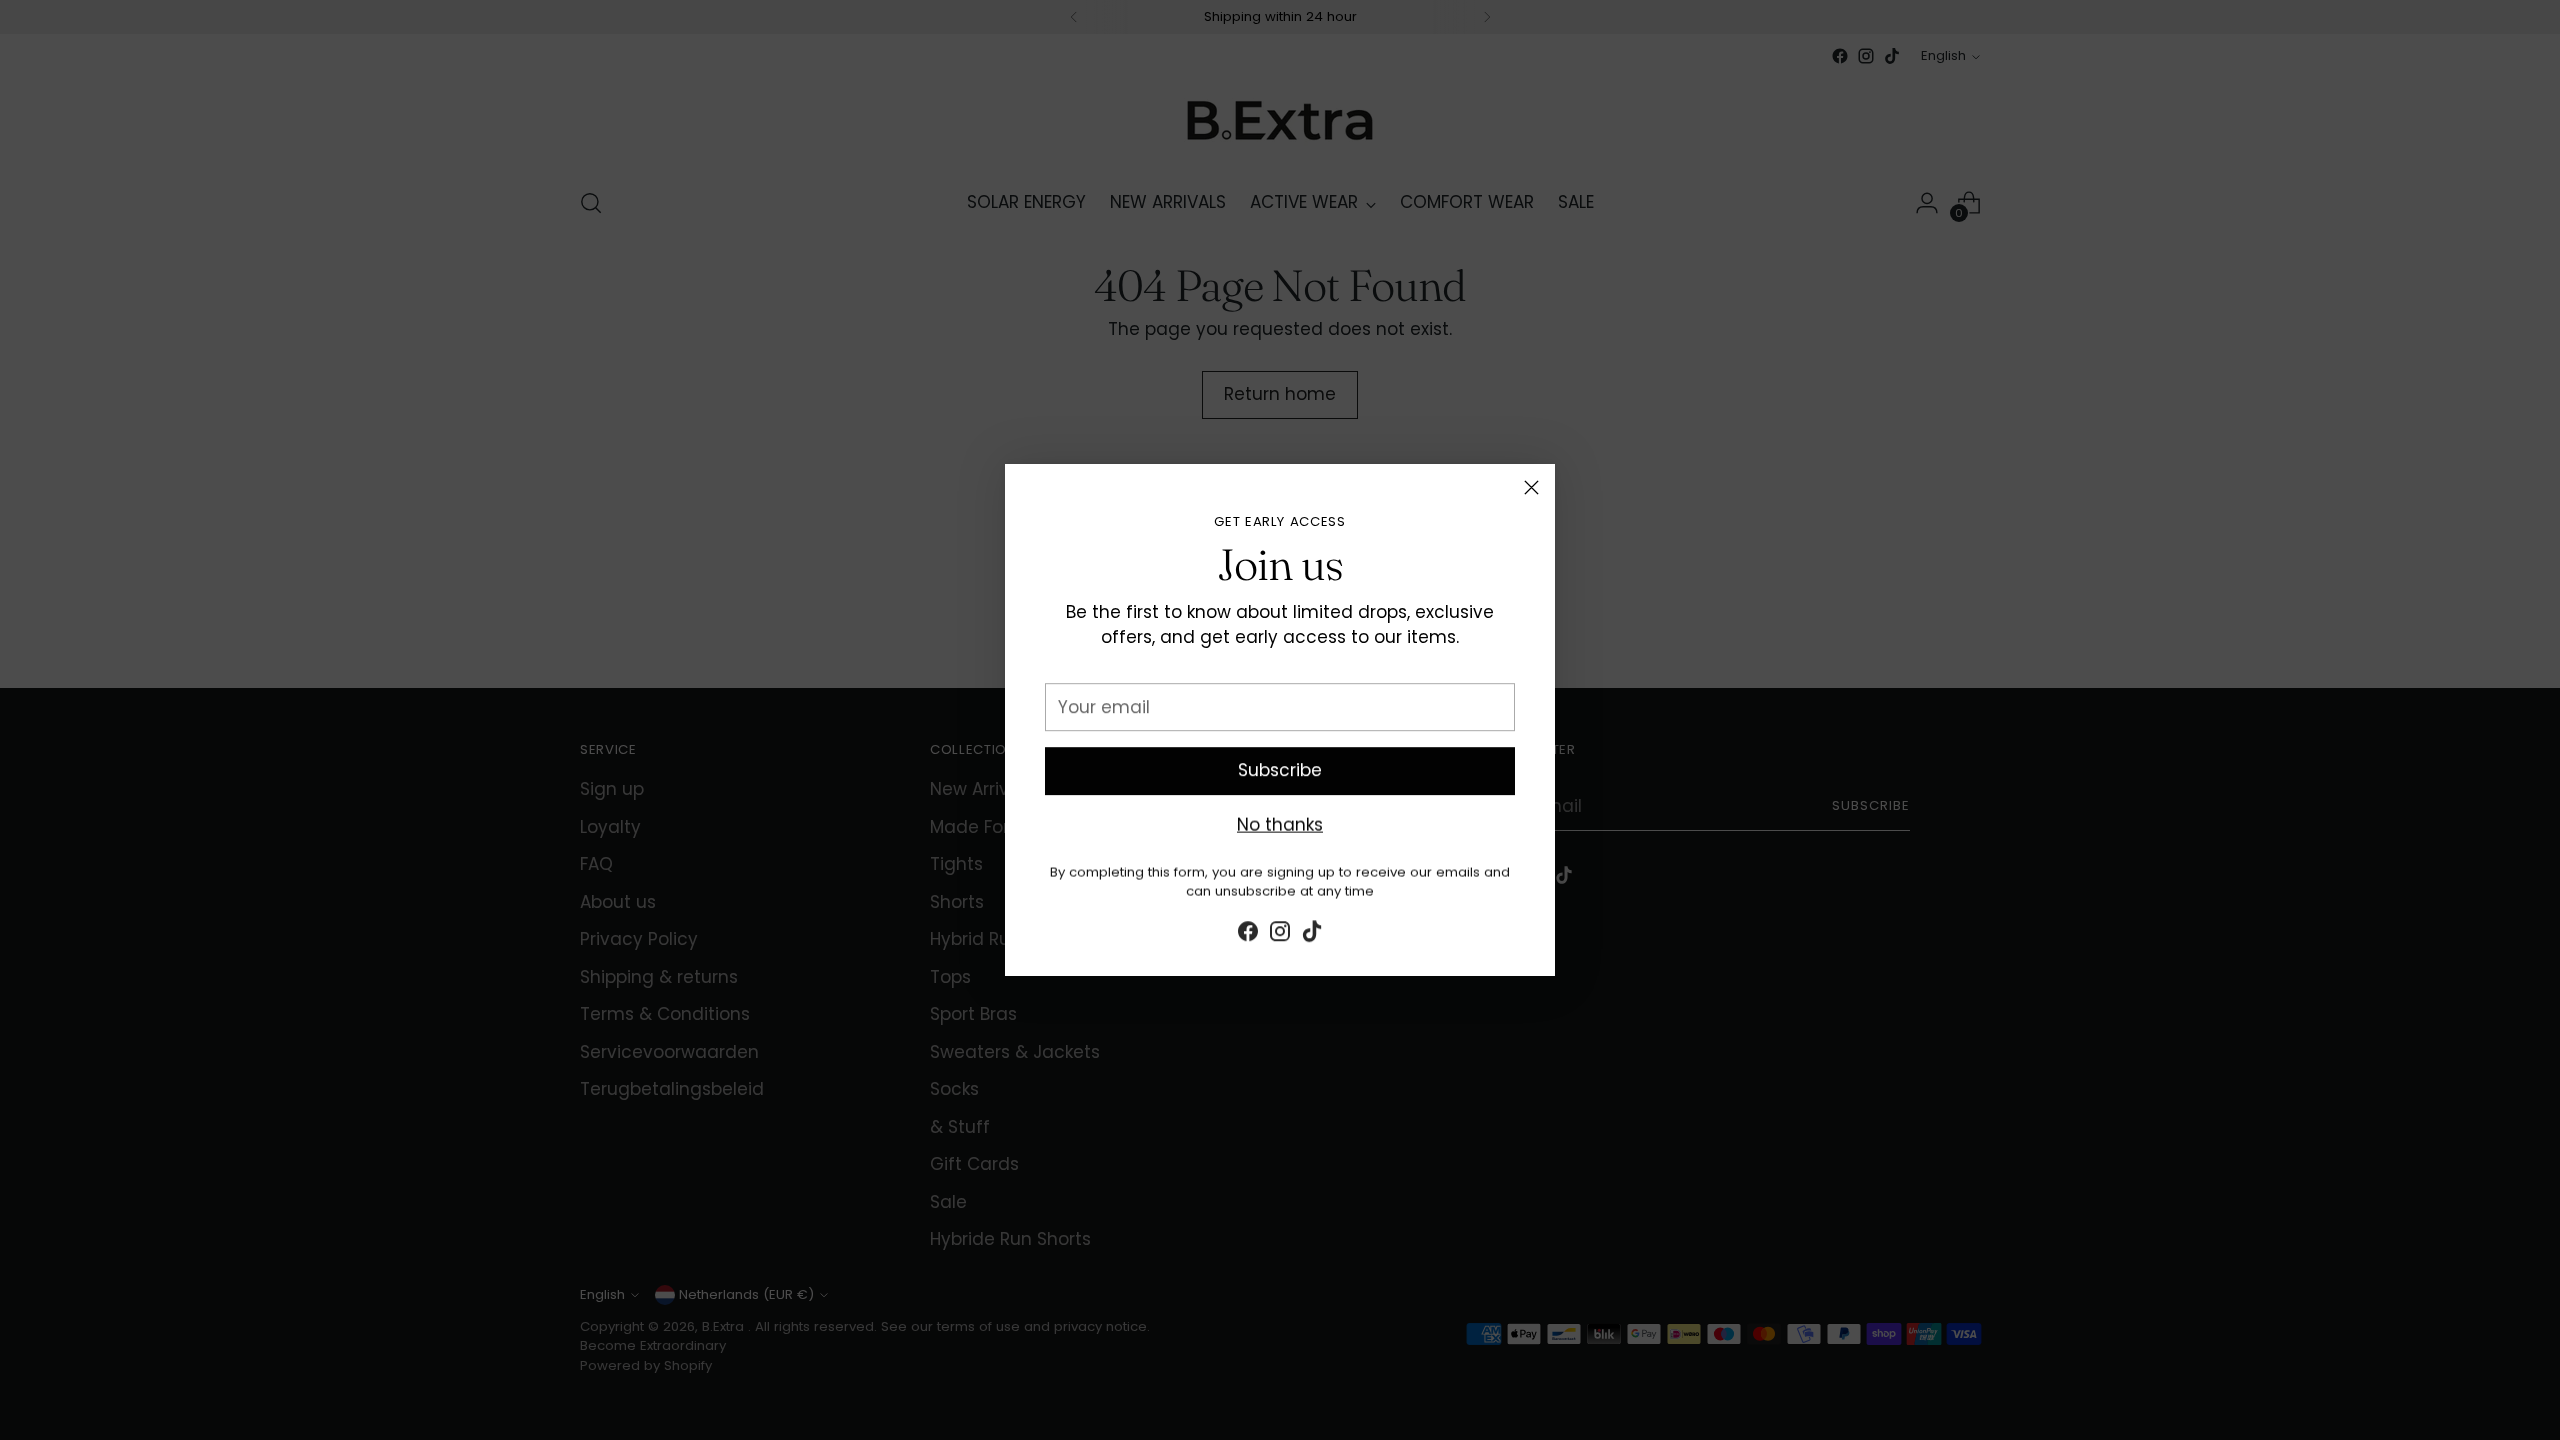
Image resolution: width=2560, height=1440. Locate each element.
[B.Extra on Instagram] (1280, 932)
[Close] (1531, 487)
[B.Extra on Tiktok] (1312, 932)
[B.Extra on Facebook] (1248, 932)
